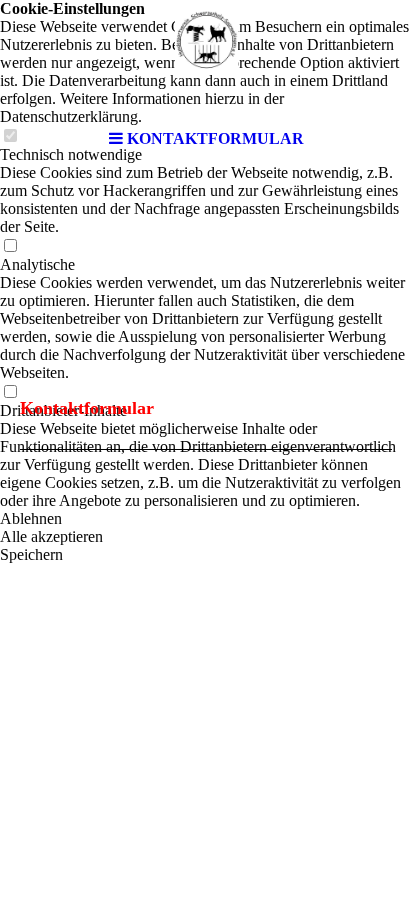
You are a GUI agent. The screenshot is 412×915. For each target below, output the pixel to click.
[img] (206, 60)
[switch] (10, 246)
